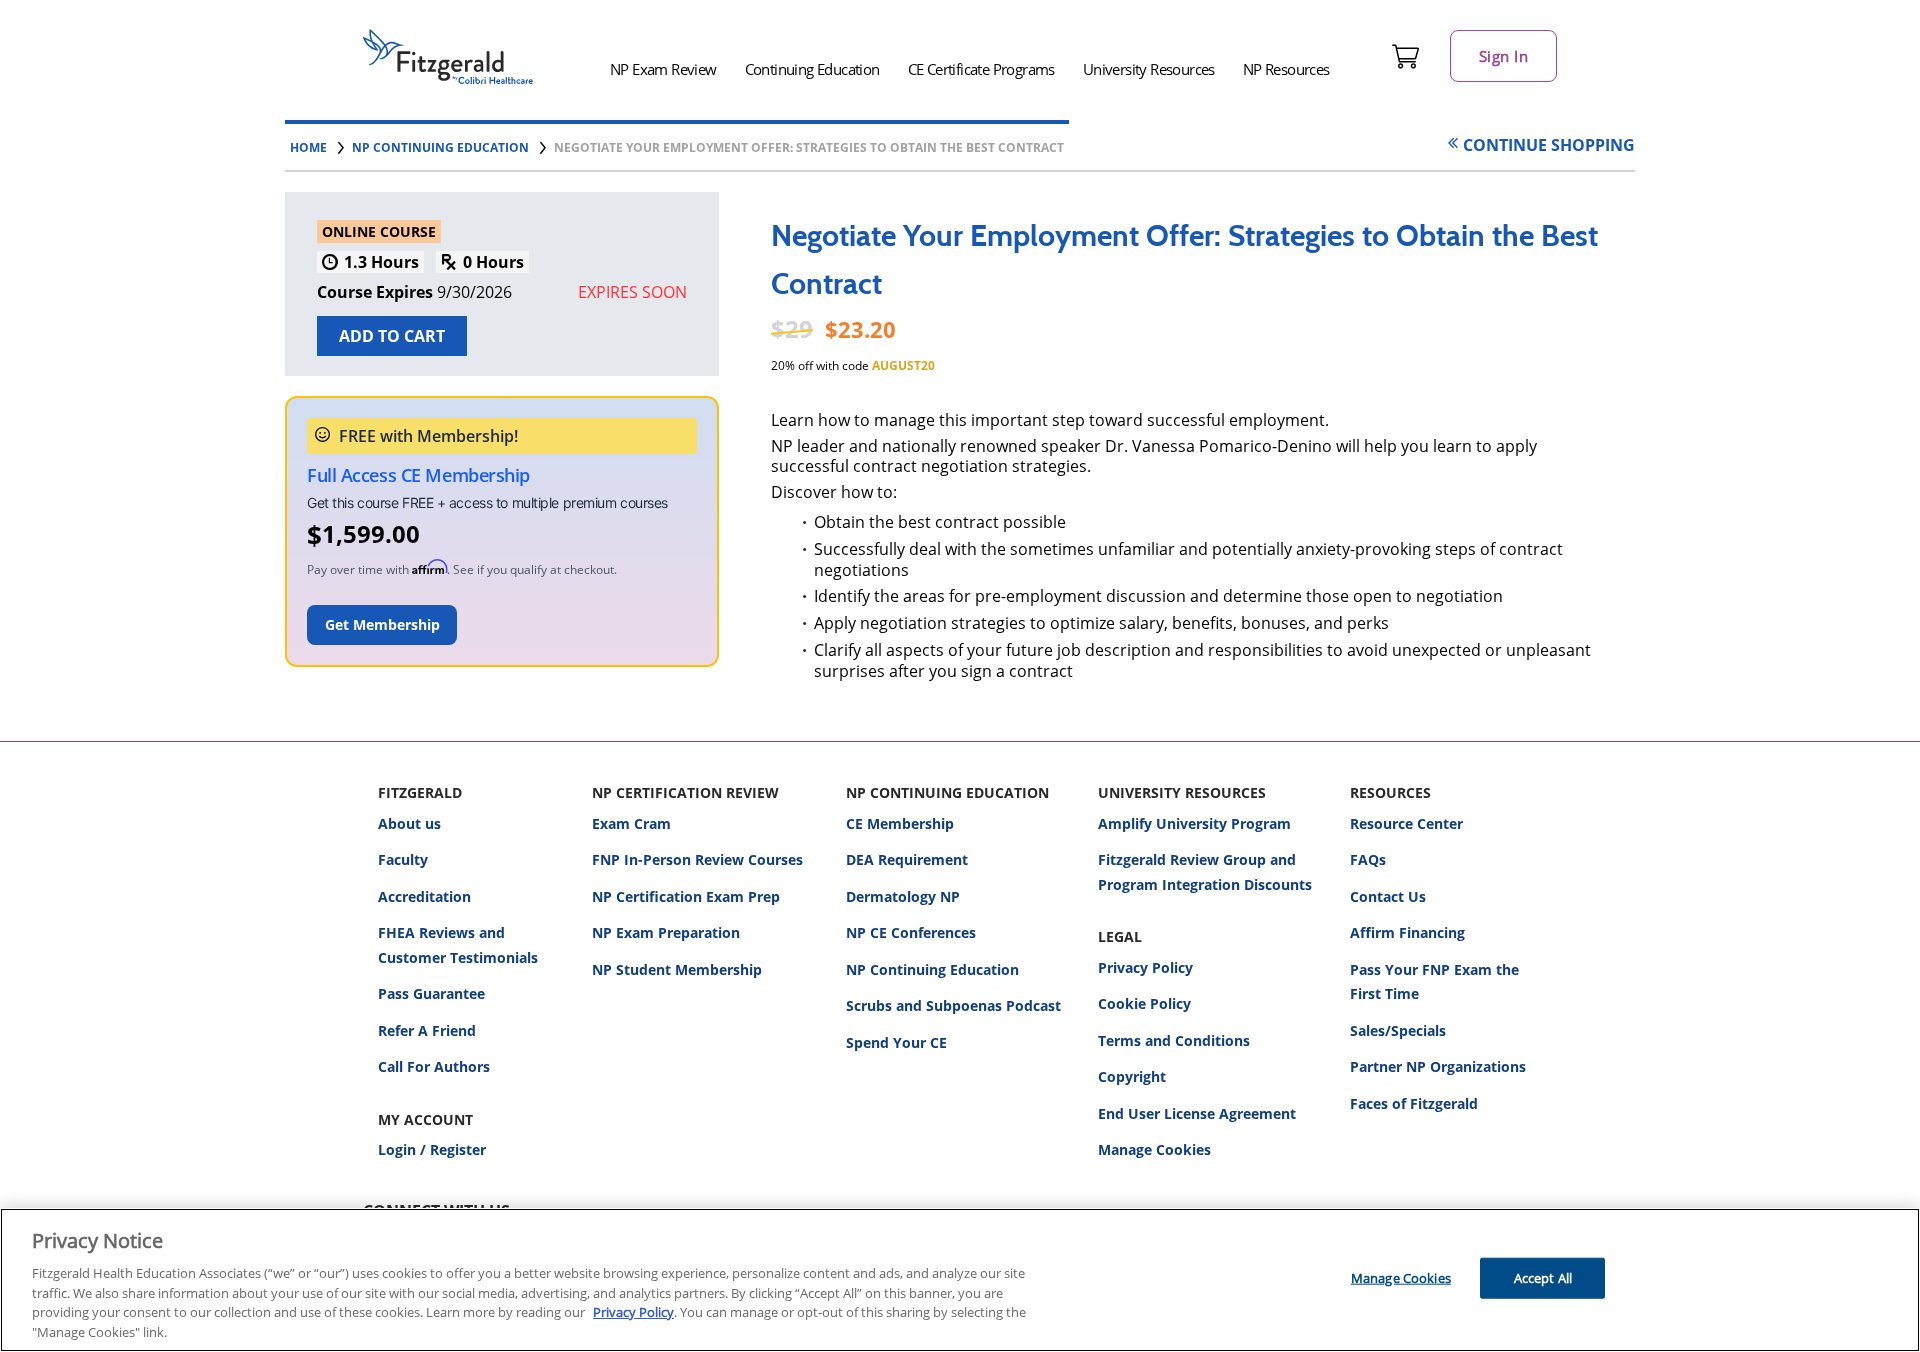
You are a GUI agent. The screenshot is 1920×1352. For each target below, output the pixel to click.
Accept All (1543, 1278)
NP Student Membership (677, 969)
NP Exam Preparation (666, 932)
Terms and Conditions (1174, 1040)
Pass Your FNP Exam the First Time (1434, 982)
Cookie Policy (1144, 1003)
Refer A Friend (427, 1030)
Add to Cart (392, 336)
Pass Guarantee (431, 993)
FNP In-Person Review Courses (697, 859)
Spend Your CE (896, 1042)
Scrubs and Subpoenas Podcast (953, 1005)
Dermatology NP (903, 896)
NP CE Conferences (911, 932)
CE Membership (900, 823)
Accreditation (424, 896)
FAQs (1368, 859)
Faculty (403, 859)
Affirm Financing (1407, 932)
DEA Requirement (907, 859)
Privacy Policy (1145, 967)
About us (409, 823)
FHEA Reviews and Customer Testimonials (458, 945)
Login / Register (432, 1149)
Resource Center (1406, 823)
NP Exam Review (663, 69)
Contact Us (1388, 896)
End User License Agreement (1197, 1113)
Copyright (1132, 1076)
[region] (960, 1280)
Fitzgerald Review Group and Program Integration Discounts (1205, 872)
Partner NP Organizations (1438, 1066)
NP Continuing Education (932, 969)
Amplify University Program (1194, 823)
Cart (1406, 56)
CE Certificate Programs (981, 69)
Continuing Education (812, 69)
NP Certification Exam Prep (686, 896)
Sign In (1504, 56)
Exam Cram (631, 823)
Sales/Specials (1398, 1030)
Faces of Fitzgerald (1414, 1103)
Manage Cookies (1154, 1150)
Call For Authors (434, 1066)
